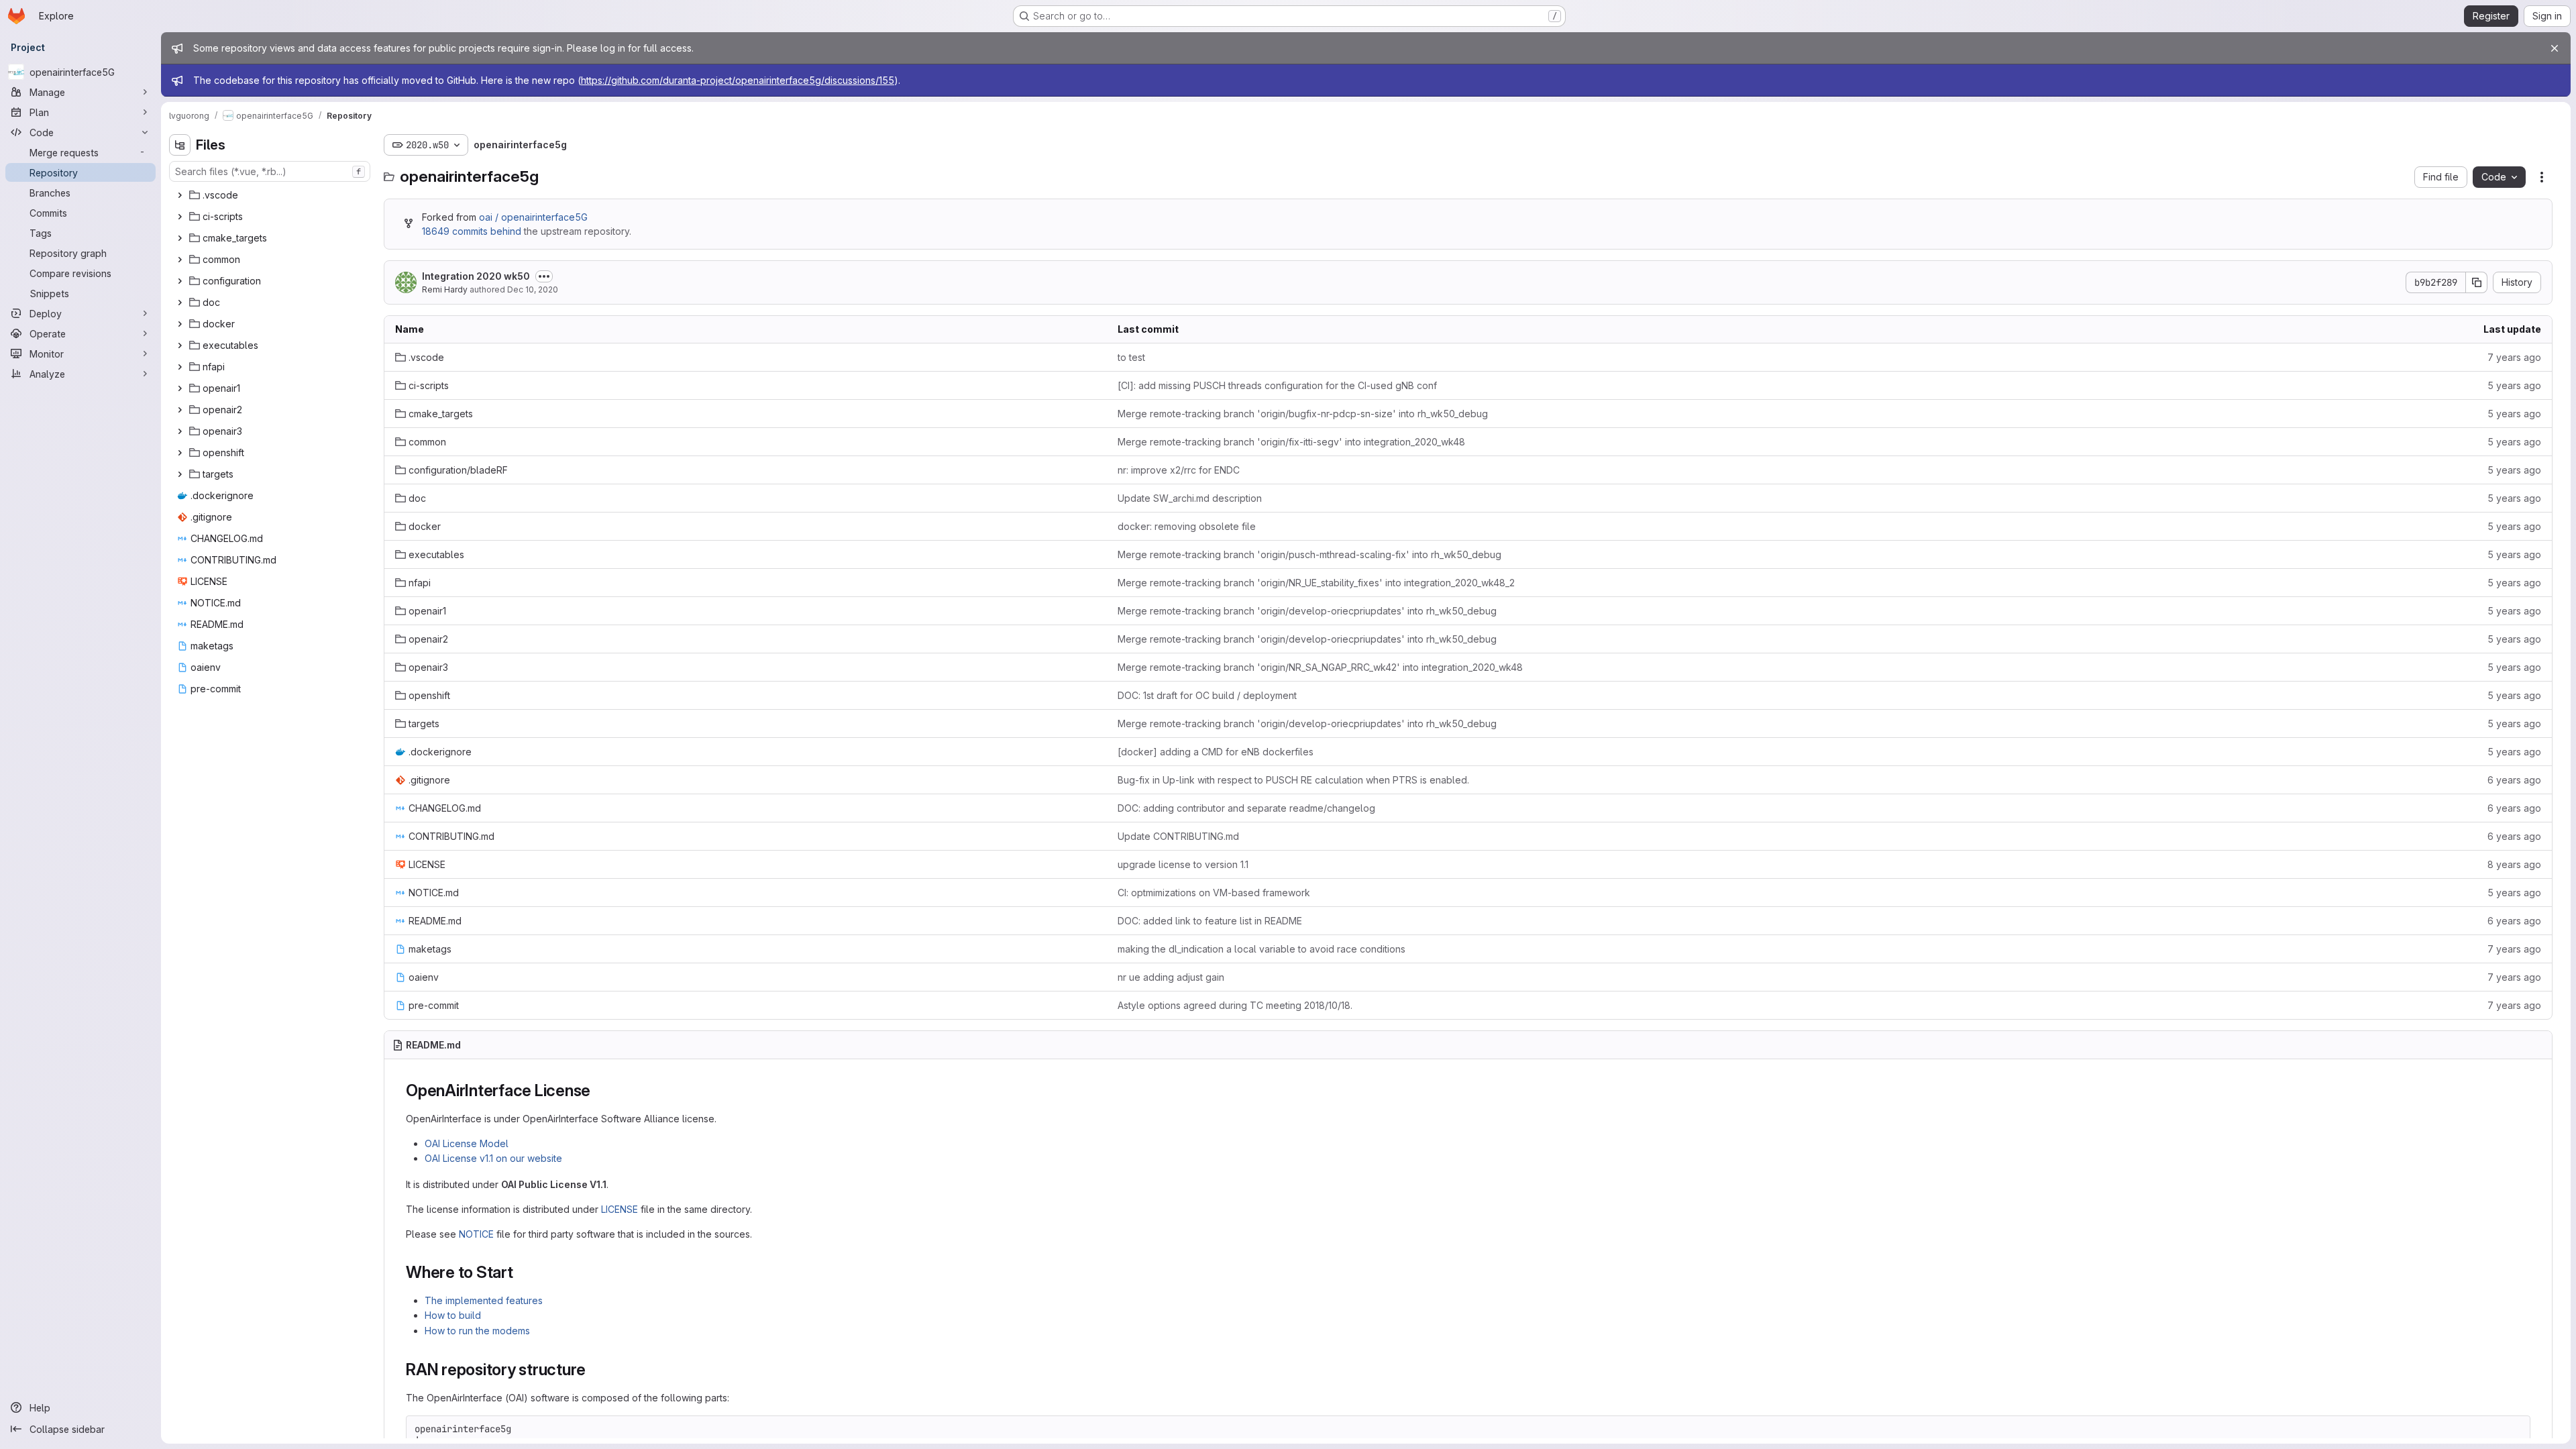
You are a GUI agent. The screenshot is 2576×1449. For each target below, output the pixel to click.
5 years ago (2514, 385)
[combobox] (270, 171)
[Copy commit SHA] (2477, 282)
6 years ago (2514, 780)
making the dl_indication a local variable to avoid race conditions (1262, 949)
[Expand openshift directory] (180, 453)
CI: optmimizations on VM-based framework (1214, 893)
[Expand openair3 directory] (180, 431)
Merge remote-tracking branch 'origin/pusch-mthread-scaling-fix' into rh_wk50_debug (1309, 554)
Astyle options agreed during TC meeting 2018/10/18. (1235, 1005)
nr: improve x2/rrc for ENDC (1179, 470)
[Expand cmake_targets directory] (180, 238)
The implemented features (484, 1300)
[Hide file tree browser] (180, 145)
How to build (453, 1315)
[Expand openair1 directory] (180, 388)
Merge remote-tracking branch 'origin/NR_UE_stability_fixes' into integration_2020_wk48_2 (1316, 583)
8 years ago (2514, 864)
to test (1131, 357)
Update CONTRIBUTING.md (1178, 836)
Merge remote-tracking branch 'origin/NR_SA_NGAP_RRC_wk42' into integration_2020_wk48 (1320, 667)
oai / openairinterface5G (533, 217)
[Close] (2555, 48)
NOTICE (476, 1234)
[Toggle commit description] (544, 276)
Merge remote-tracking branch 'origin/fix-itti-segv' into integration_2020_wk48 (1291, 442)
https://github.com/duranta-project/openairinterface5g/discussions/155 (738, 80)
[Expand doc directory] (180, 303)
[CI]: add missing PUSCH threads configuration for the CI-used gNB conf (1277, 385)
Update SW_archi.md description (1190, 498)
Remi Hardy (445, 289)
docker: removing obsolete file (1187, 526)
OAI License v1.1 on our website (493, 1158)
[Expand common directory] (180, 260)
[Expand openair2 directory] (180, 410)
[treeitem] (271, 195)
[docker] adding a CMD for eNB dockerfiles (1216, 752)
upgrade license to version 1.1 (1183, 864)
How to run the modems (477, 1331)
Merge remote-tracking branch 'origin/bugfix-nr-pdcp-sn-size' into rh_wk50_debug (1303, 414)
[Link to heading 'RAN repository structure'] (594, 1370)
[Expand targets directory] (180, 474)
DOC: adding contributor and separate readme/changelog (1246, 808)
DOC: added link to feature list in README (1210, 921)
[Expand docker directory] (180, 324)
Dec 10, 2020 (533, 289)
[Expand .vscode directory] (180, 195)
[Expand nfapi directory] (180, 367)
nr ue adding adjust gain (1171, 977)
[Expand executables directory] (180, 345)
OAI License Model (467, 1143)
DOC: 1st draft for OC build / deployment (1207, 695)
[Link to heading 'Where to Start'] (522, 1272)
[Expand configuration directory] (180, 281)
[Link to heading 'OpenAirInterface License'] (599, 1090)
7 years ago (2514, 357)
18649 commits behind (472, 231)
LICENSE (620, 1209)
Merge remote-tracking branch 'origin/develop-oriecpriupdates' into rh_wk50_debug (1307, 611)
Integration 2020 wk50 (476, 276)
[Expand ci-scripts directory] (180, 217)
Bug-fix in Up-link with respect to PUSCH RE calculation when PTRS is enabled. (1293, 780)
